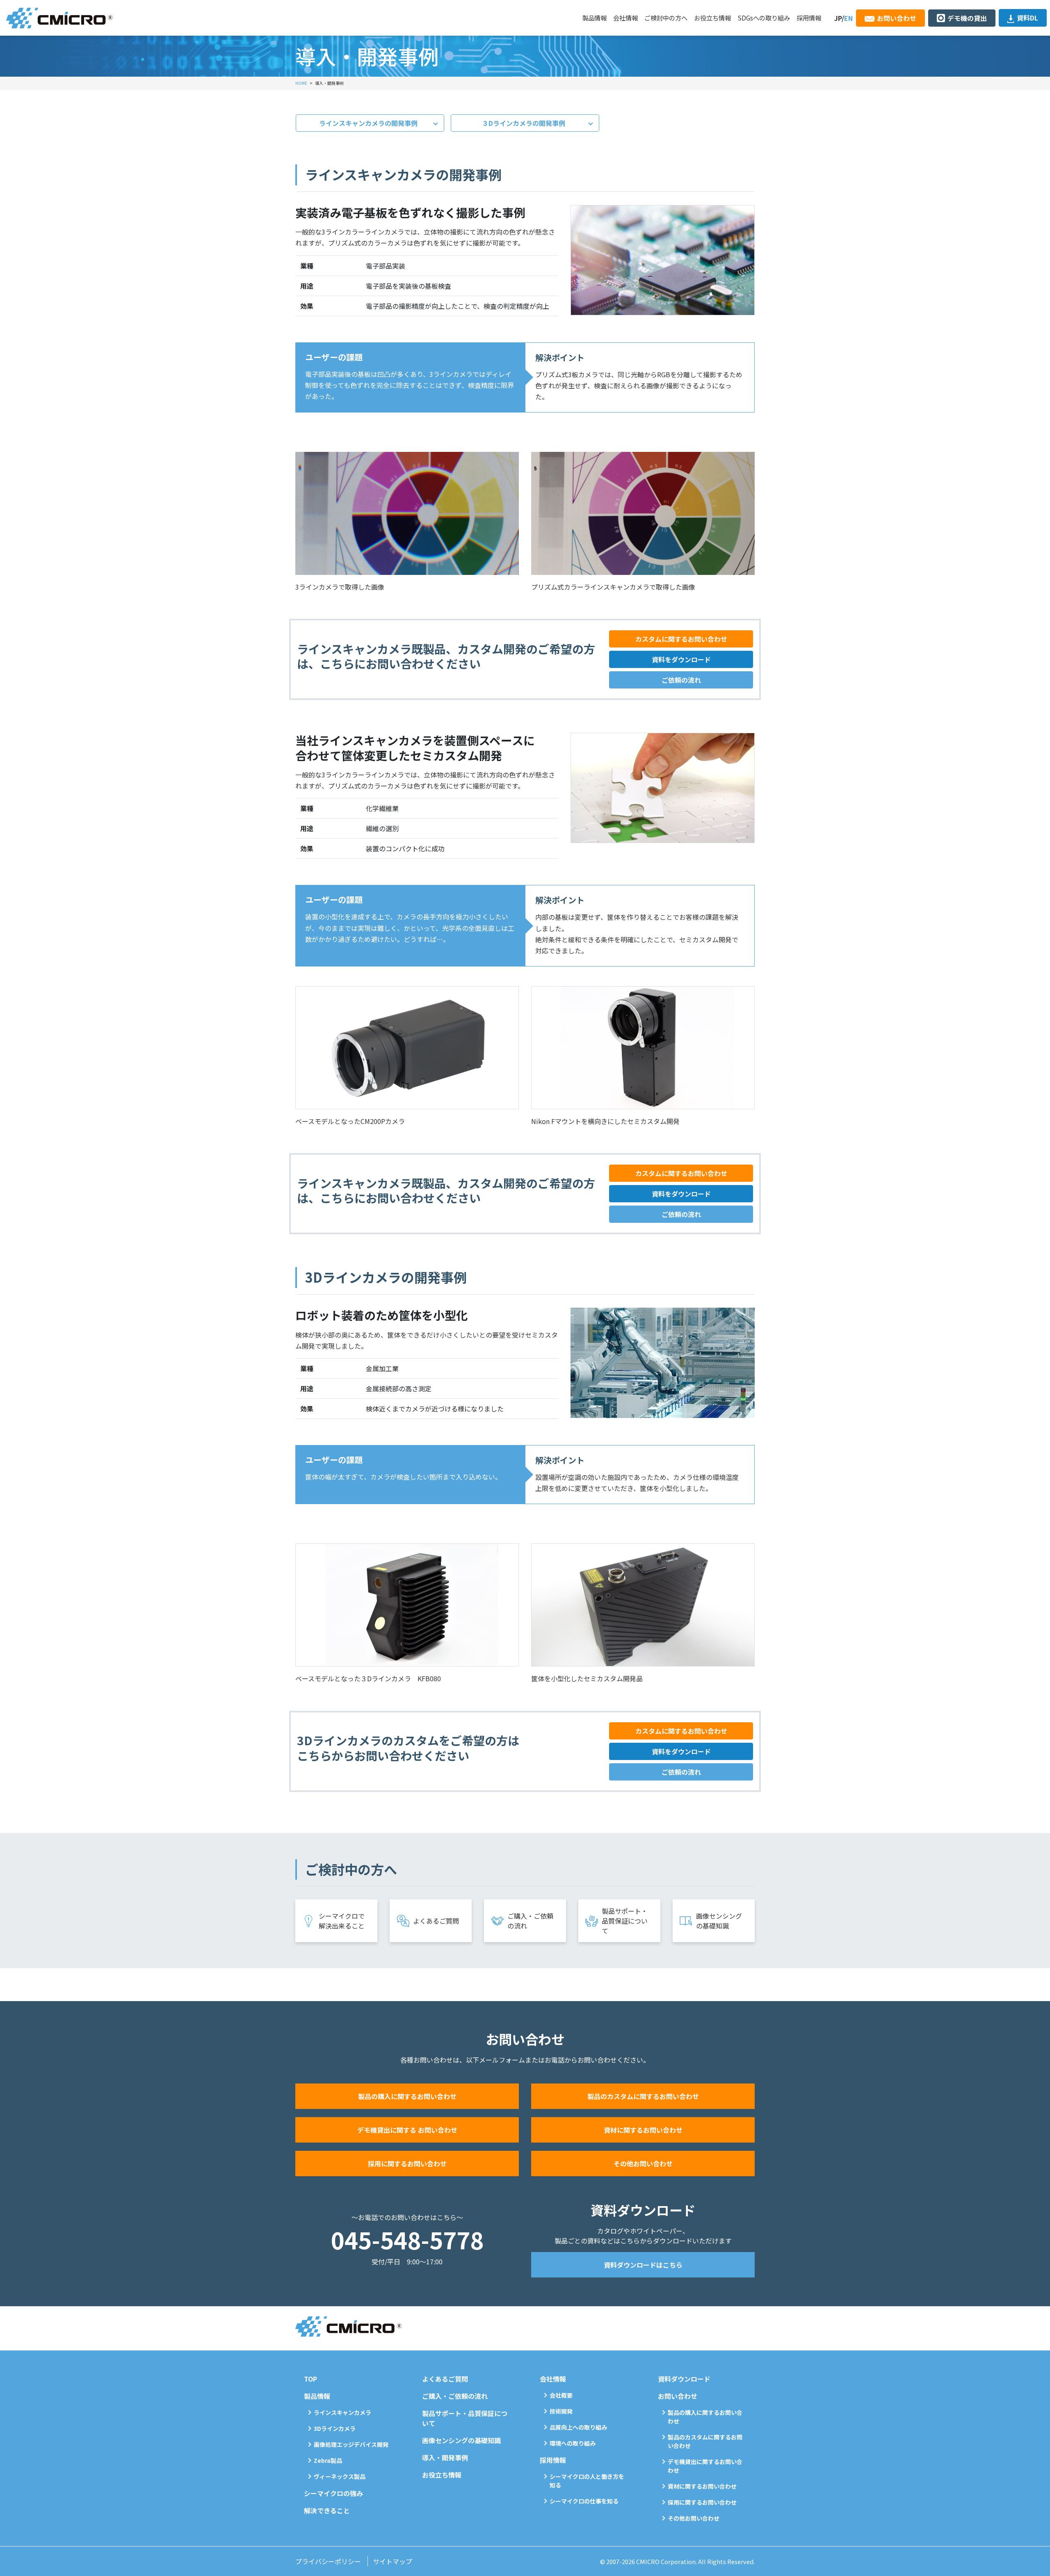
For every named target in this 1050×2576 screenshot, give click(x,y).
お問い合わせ (897, 18)
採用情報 (809, 18)
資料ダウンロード (684, 2379)
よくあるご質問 (436, 1921)
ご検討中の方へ (666, 18)
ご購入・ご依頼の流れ (530, 1921)
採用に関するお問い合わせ (407, 2163)
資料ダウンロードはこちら (643, 2265)
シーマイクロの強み (333, 2493)
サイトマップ (393, 2561)
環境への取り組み (573, 2443)
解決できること (327, 2510)
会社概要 (561, 2395)
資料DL (1027, 18)
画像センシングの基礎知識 (719, 1921)
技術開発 (561, 2411)
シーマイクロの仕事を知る (584, 2501)
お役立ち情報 (712, 18)
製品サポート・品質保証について (625, 1921)
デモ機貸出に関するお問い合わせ (705, 2466)
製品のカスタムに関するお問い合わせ (643, 2096)
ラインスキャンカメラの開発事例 (368, 123)
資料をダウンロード (681, 659)
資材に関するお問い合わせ (643, 2130)
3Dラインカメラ (335, 2428)
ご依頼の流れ (681, 680)
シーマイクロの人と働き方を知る (587, 2481)
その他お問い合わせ (643, 2163)
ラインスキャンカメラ (342, 2412)
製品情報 (594, 18)
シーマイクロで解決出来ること (342, 1921)
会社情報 (625, 18)
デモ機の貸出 (967, 18)
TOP (310, 2379)
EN (848, 18)
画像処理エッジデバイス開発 (351, 2444)
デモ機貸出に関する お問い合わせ (407, 2130)
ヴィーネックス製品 (340, 2476)
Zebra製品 (328, 2460)
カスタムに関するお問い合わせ (681, 639)
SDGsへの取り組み (764, 18)
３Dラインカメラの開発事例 (524, 123)
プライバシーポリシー (328, 2561)
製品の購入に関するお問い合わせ (407, 2096)
